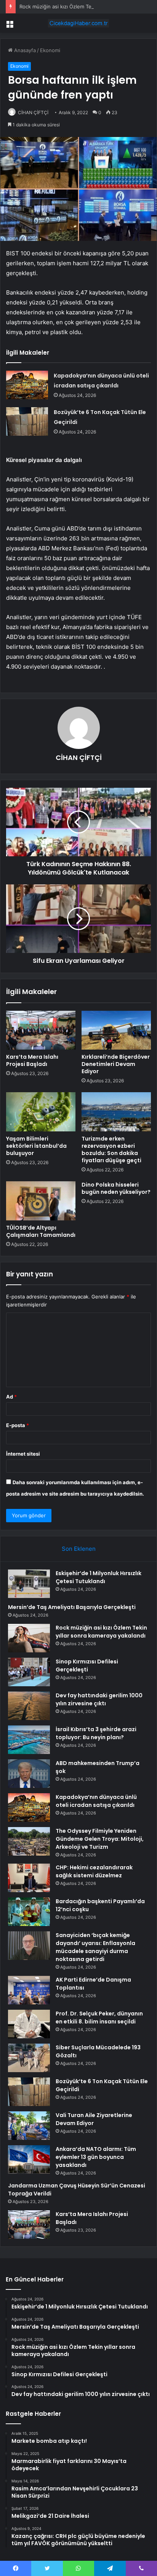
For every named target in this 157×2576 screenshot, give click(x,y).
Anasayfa (24, 50)
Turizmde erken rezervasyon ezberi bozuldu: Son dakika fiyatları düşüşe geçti (111, 1149)
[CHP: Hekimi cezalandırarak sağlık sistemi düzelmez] (29, 1878)
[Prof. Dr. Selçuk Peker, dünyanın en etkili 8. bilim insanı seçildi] (29, 2024)
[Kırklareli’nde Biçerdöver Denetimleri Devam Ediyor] (116, 1030)
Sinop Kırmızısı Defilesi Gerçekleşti (87, 1666)
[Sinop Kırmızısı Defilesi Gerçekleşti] (29, 1672)
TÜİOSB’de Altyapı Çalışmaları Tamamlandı (41, 1231)
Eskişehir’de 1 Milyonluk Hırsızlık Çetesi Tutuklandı (99, 1577)
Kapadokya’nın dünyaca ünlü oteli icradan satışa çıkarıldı (96, 1801)
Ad (11, 1397)
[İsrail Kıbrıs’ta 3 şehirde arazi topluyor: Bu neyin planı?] (29, 1740)
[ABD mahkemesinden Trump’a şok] (29, 1774)
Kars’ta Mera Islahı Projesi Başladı (32, 1060)
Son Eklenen (79, 1549)
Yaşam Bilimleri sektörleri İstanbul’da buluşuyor (36, 1146)
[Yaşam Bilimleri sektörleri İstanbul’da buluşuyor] (41, 1112)
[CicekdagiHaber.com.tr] (78, 23)
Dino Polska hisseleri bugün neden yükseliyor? (116, 1188)
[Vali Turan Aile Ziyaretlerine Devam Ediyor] (29, 2126)
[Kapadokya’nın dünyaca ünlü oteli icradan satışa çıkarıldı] (27, 385)
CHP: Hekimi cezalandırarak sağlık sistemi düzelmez (94, 1871)
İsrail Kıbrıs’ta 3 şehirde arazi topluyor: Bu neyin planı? (96, 1733)
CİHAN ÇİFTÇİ (33, 112)
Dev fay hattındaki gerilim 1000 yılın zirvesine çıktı (99, 1699)
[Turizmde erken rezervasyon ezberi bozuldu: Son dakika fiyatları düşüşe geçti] (116, 1112)
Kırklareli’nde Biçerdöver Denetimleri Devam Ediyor (116, 1064)
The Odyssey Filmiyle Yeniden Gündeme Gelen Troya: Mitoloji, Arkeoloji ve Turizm (100, 1839)
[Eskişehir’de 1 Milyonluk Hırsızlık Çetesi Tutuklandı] (29, 1584)
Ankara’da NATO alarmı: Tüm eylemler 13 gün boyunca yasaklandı (96, 2157)
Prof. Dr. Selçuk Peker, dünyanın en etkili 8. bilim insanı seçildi (99, 2018)
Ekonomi (50, 50)
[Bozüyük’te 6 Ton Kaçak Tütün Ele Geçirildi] (27, 421)
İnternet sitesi (23, 1454)
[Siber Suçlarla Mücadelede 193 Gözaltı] (29, 2058)
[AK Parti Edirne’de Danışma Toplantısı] (29, 1990)
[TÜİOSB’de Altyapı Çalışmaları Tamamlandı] (41, 1201)
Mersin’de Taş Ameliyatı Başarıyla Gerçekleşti (72, 1607)
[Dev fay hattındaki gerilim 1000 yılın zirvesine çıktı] (29, 1706)
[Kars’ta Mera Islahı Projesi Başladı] (41, 1030)
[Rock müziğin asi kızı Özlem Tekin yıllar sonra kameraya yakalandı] (29, 1638)
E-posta (18, 1425)
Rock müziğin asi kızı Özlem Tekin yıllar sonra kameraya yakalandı (101, 1632)
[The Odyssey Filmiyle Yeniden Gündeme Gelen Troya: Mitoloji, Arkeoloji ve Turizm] (29, 1841)
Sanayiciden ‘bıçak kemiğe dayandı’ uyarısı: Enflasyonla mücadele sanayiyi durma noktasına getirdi (95, 1947)
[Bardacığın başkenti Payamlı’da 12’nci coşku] (29, 1912)
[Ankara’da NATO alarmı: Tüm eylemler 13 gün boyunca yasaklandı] (29, 2159)
